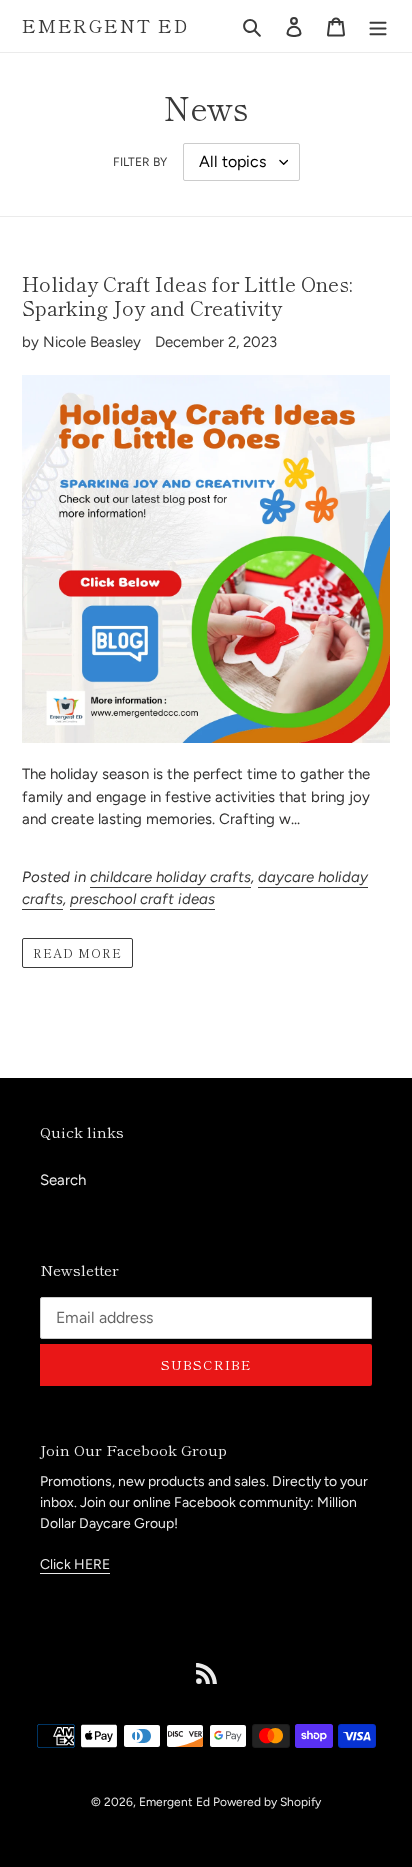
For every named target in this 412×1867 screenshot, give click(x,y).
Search (63, 1180)
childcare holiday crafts (170, 877)
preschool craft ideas (142, 899)
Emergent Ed (105, 26)
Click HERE (75, 1564)
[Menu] (378, 26)
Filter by (140, 162)
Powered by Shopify (267, 1802)
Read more (77, 952)
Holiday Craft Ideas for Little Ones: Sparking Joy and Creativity (187, 295)
